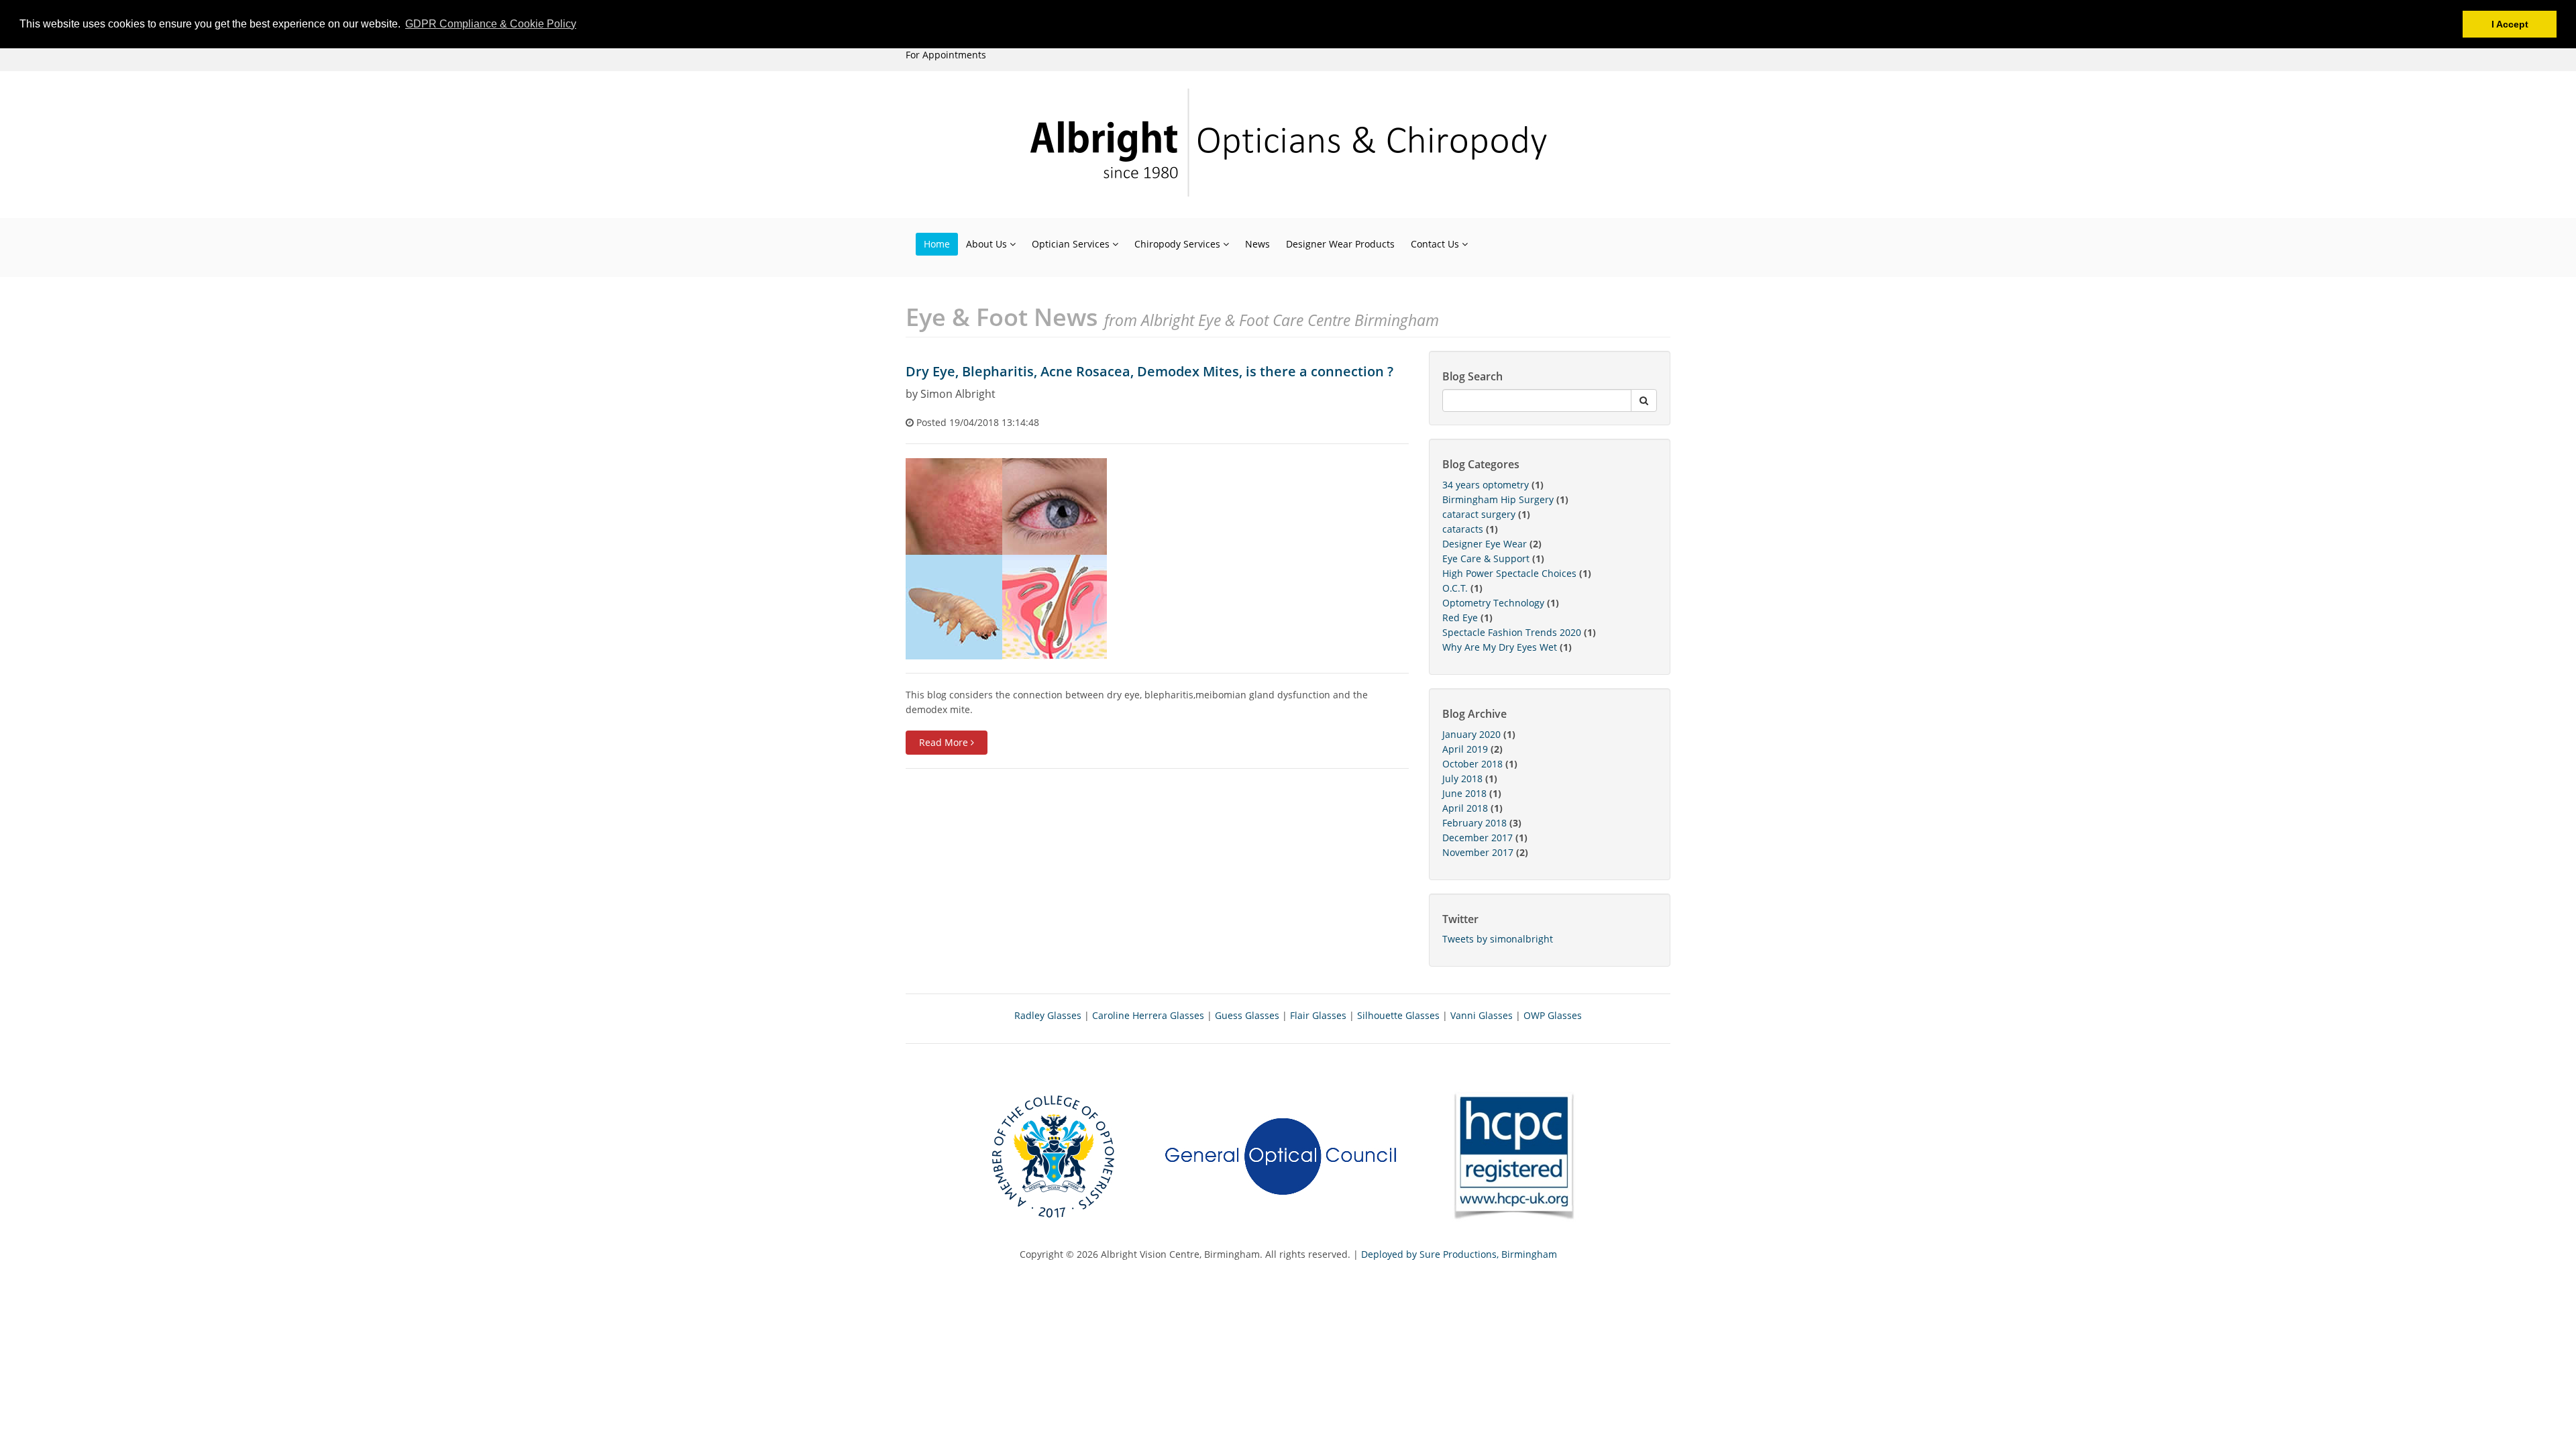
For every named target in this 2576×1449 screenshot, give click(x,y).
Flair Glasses (1318, 1015)
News (1257, 244)
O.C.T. (1455, 588)
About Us (988, 244)
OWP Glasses (1553, 1015)
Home (937, 244)
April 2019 (1465, 749)
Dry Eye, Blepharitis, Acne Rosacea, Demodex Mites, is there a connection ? (1149, 371)
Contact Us (1436, 244)
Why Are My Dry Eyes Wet (1500, 647)
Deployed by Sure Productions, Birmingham (1459, 1254)
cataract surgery (1479, 514)
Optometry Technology (1493, 603)
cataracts (1463, 529)
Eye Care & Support (1486, 558)
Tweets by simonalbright (1498, 939)
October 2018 (1472, 764)
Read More (945, 742)
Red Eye (1460, 618)
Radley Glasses (1048, 1015)
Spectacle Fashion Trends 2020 (1512, 632)
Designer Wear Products (1340, 244)
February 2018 (1474, 823)
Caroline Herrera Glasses (1148, 1015)
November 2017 (1478, 852)
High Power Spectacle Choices (1509, 573)
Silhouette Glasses (1398, 1015)
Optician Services (1072, 244)
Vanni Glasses (1482, 1015)
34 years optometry (1486, 485)
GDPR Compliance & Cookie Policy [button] (491, 24)
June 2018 (1464, 793)
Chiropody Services (1179, 244)
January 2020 (1471, 734)
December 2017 (1478, 838)
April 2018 (1465, 808)
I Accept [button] (2510, 24)
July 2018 (1462, 779)
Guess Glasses (1247, 1015)
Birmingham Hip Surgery (1498, 499)
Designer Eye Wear (1485, 544)
